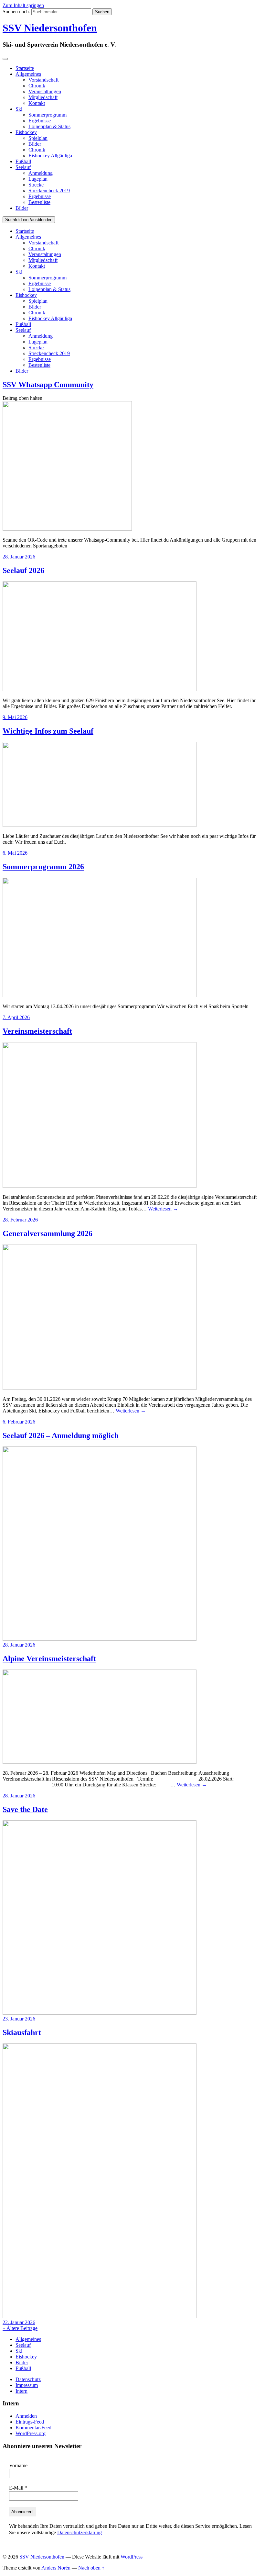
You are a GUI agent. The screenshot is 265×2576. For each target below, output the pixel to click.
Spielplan (38, 138)
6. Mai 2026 (15, 853)
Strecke (36, 185)
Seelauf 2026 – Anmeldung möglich (61, 1435)
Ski (19, 109)
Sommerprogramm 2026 (43, 867)
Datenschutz (28, 2379)
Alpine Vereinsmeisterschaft (49, 1659)
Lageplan (38, 179)
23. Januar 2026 (19, 2019)
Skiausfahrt (22, 2032)
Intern (21, 2391)
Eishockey (26, 132)
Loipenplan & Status (49, 126)
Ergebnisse (40, 121)
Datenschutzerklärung (79, 2532)
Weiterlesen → (163, 1209)
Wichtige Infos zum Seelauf (48, 731)
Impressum (27, 2385)
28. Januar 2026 (19, 557)
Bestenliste (39, 202)
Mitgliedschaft (43, 97)
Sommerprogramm (48, 115)
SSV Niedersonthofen (50, 28)
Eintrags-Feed (30, 2422)
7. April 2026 (16, 1017)
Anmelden (26, 2416)
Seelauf (23, 167)
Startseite (25, 68)
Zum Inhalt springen (23, 5)
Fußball (23, 161)
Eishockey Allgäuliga (50, 156)
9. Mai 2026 (15, 717)
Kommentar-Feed (33, 2428)
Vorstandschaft (43, 80)
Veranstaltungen (45, 91)
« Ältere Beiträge (20, 2328)
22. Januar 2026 (19, 2322)
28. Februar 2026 (20, 1220)
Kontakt (37, 103)
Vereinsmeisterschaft (37, 1031)
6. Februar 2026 (19, 1422)
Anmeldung (41, 173)
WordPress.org (31, 2433)
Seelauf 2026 (23, 570)
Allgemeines (28, 74)
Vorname (18, 2465)
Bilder (35, 144)
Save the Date (25, 1809)
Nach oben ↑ (91, 2568)
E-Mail (18, 2488)
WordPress (132, 2557)
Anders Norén (56, 2568)
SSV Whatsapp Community (48, 385)
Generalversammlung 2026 (48, 1233)
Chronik (37, 86)
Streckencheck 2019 (49, 191)
